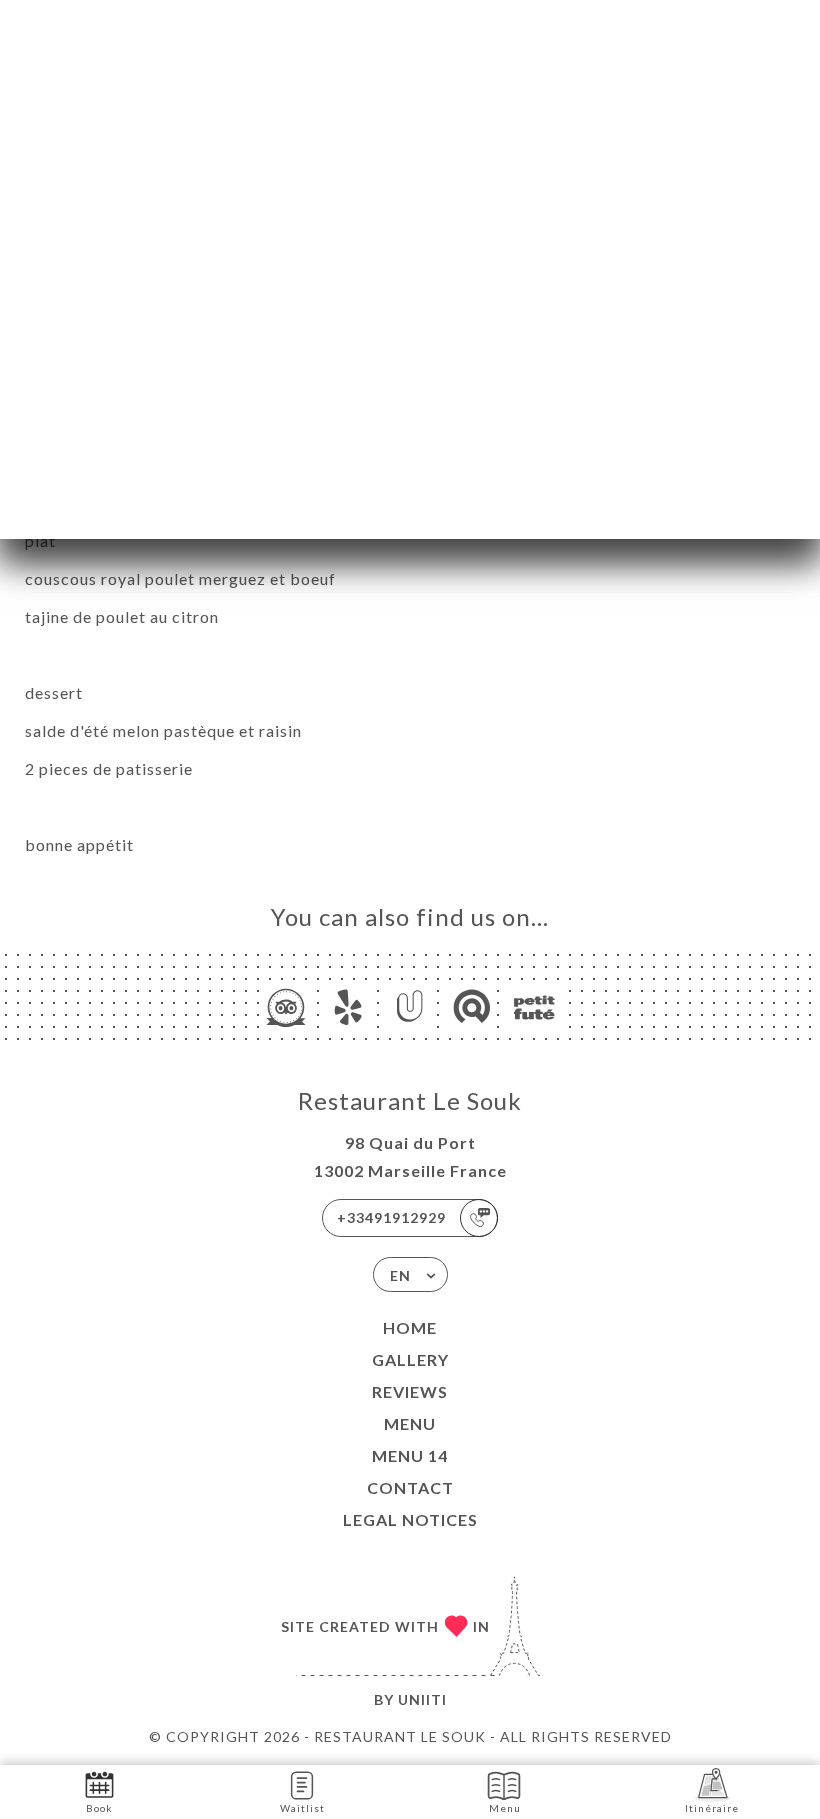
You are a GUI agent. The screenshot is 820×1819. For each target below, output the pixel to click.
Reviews (410, 1391)
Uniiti (422, 1699)
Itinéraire (712, 1808)
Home (410, 1327)
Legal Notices (410, 1519)
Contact (410, 1487)
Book (99, 1808)
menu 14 (410, 1455)
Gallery (410, 1359)
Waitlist (302, 1808)
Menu (410, 1423)
